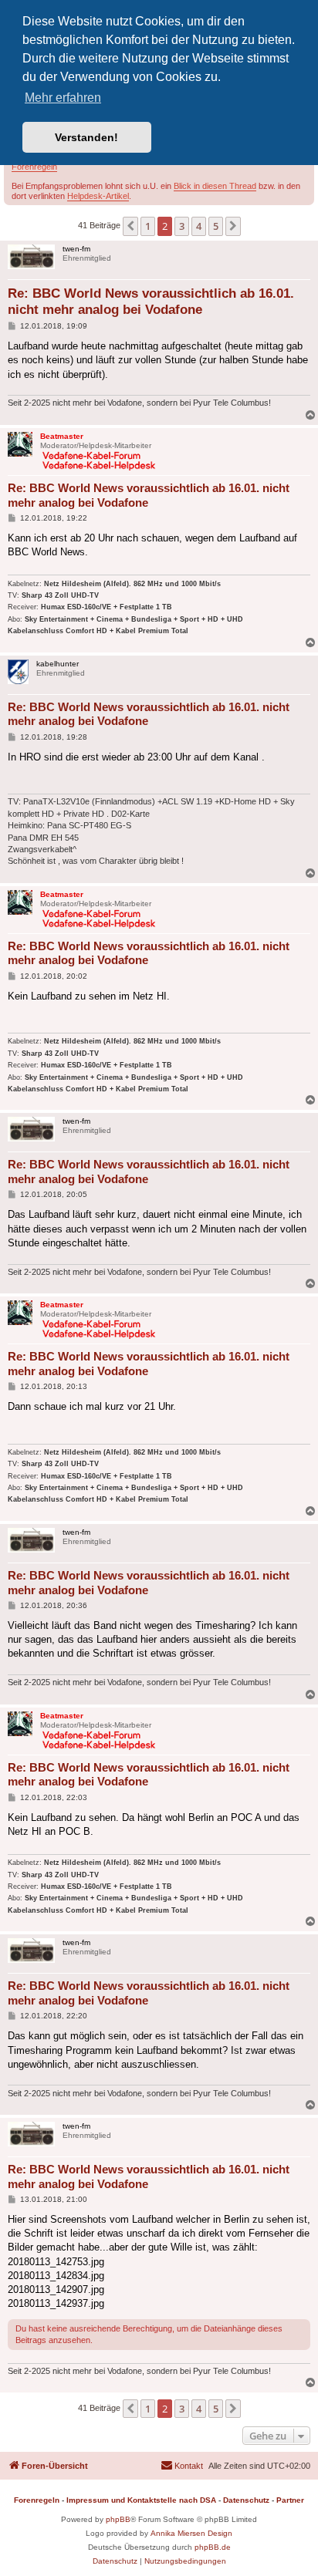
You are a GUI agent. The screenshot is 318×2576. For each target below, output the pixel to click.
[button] (130, 226)
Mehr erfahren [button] (63, 98)
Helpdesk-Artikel (98, 196)
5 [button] (216, 226)
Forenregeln (34, 167)
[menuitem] (182, 2466)
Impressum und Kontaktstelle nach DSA (141, 2500)
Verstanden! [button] (86, 137)
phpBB (118, 2519)
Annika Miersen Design (191, 2533)
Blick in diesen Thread (215, 186)
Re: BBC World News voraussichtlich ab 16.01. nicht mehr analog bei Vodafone (151, 302)
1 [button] (148, 226)
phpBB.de (213, 2547)
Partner (290, 2500)
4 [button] (199, 226)
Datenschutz (246, 2500)
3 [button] (182, 226)
